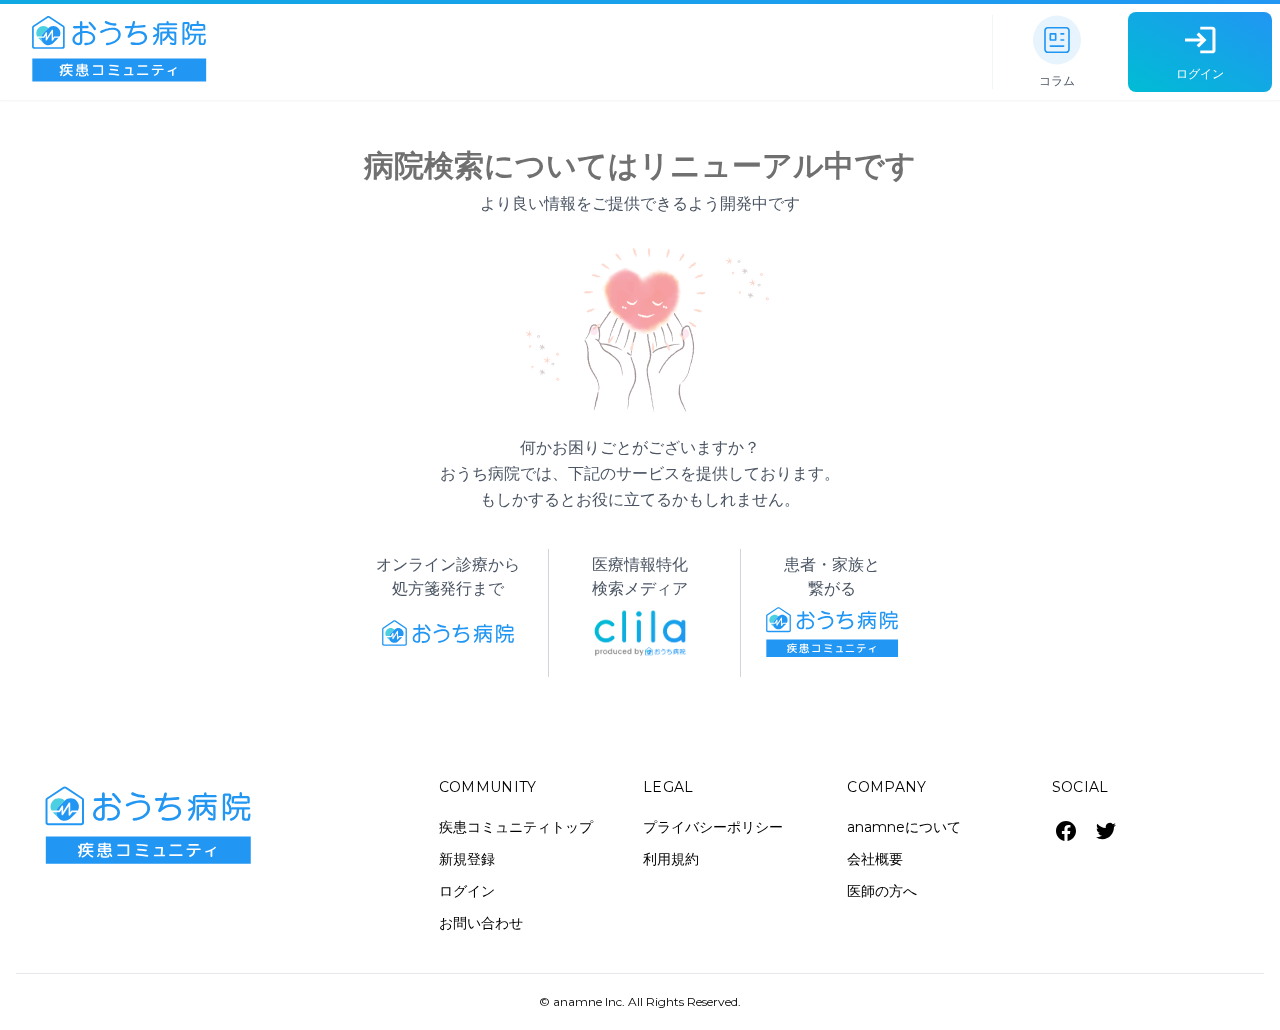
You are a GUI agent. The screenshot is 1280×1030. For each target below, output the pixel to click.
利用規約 (671, 859)
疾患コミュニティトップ (516, 827)
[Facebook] (1066, 831)
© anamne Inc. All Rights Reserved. (640, 1001)
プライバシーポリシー (713, 827)
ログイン (467, 891)
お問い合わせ (481, 923)
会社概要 (875, 859)
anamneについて (904, 827)
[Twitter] (1106, 831)
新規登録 (467, 859)
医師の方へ (882, 891)
